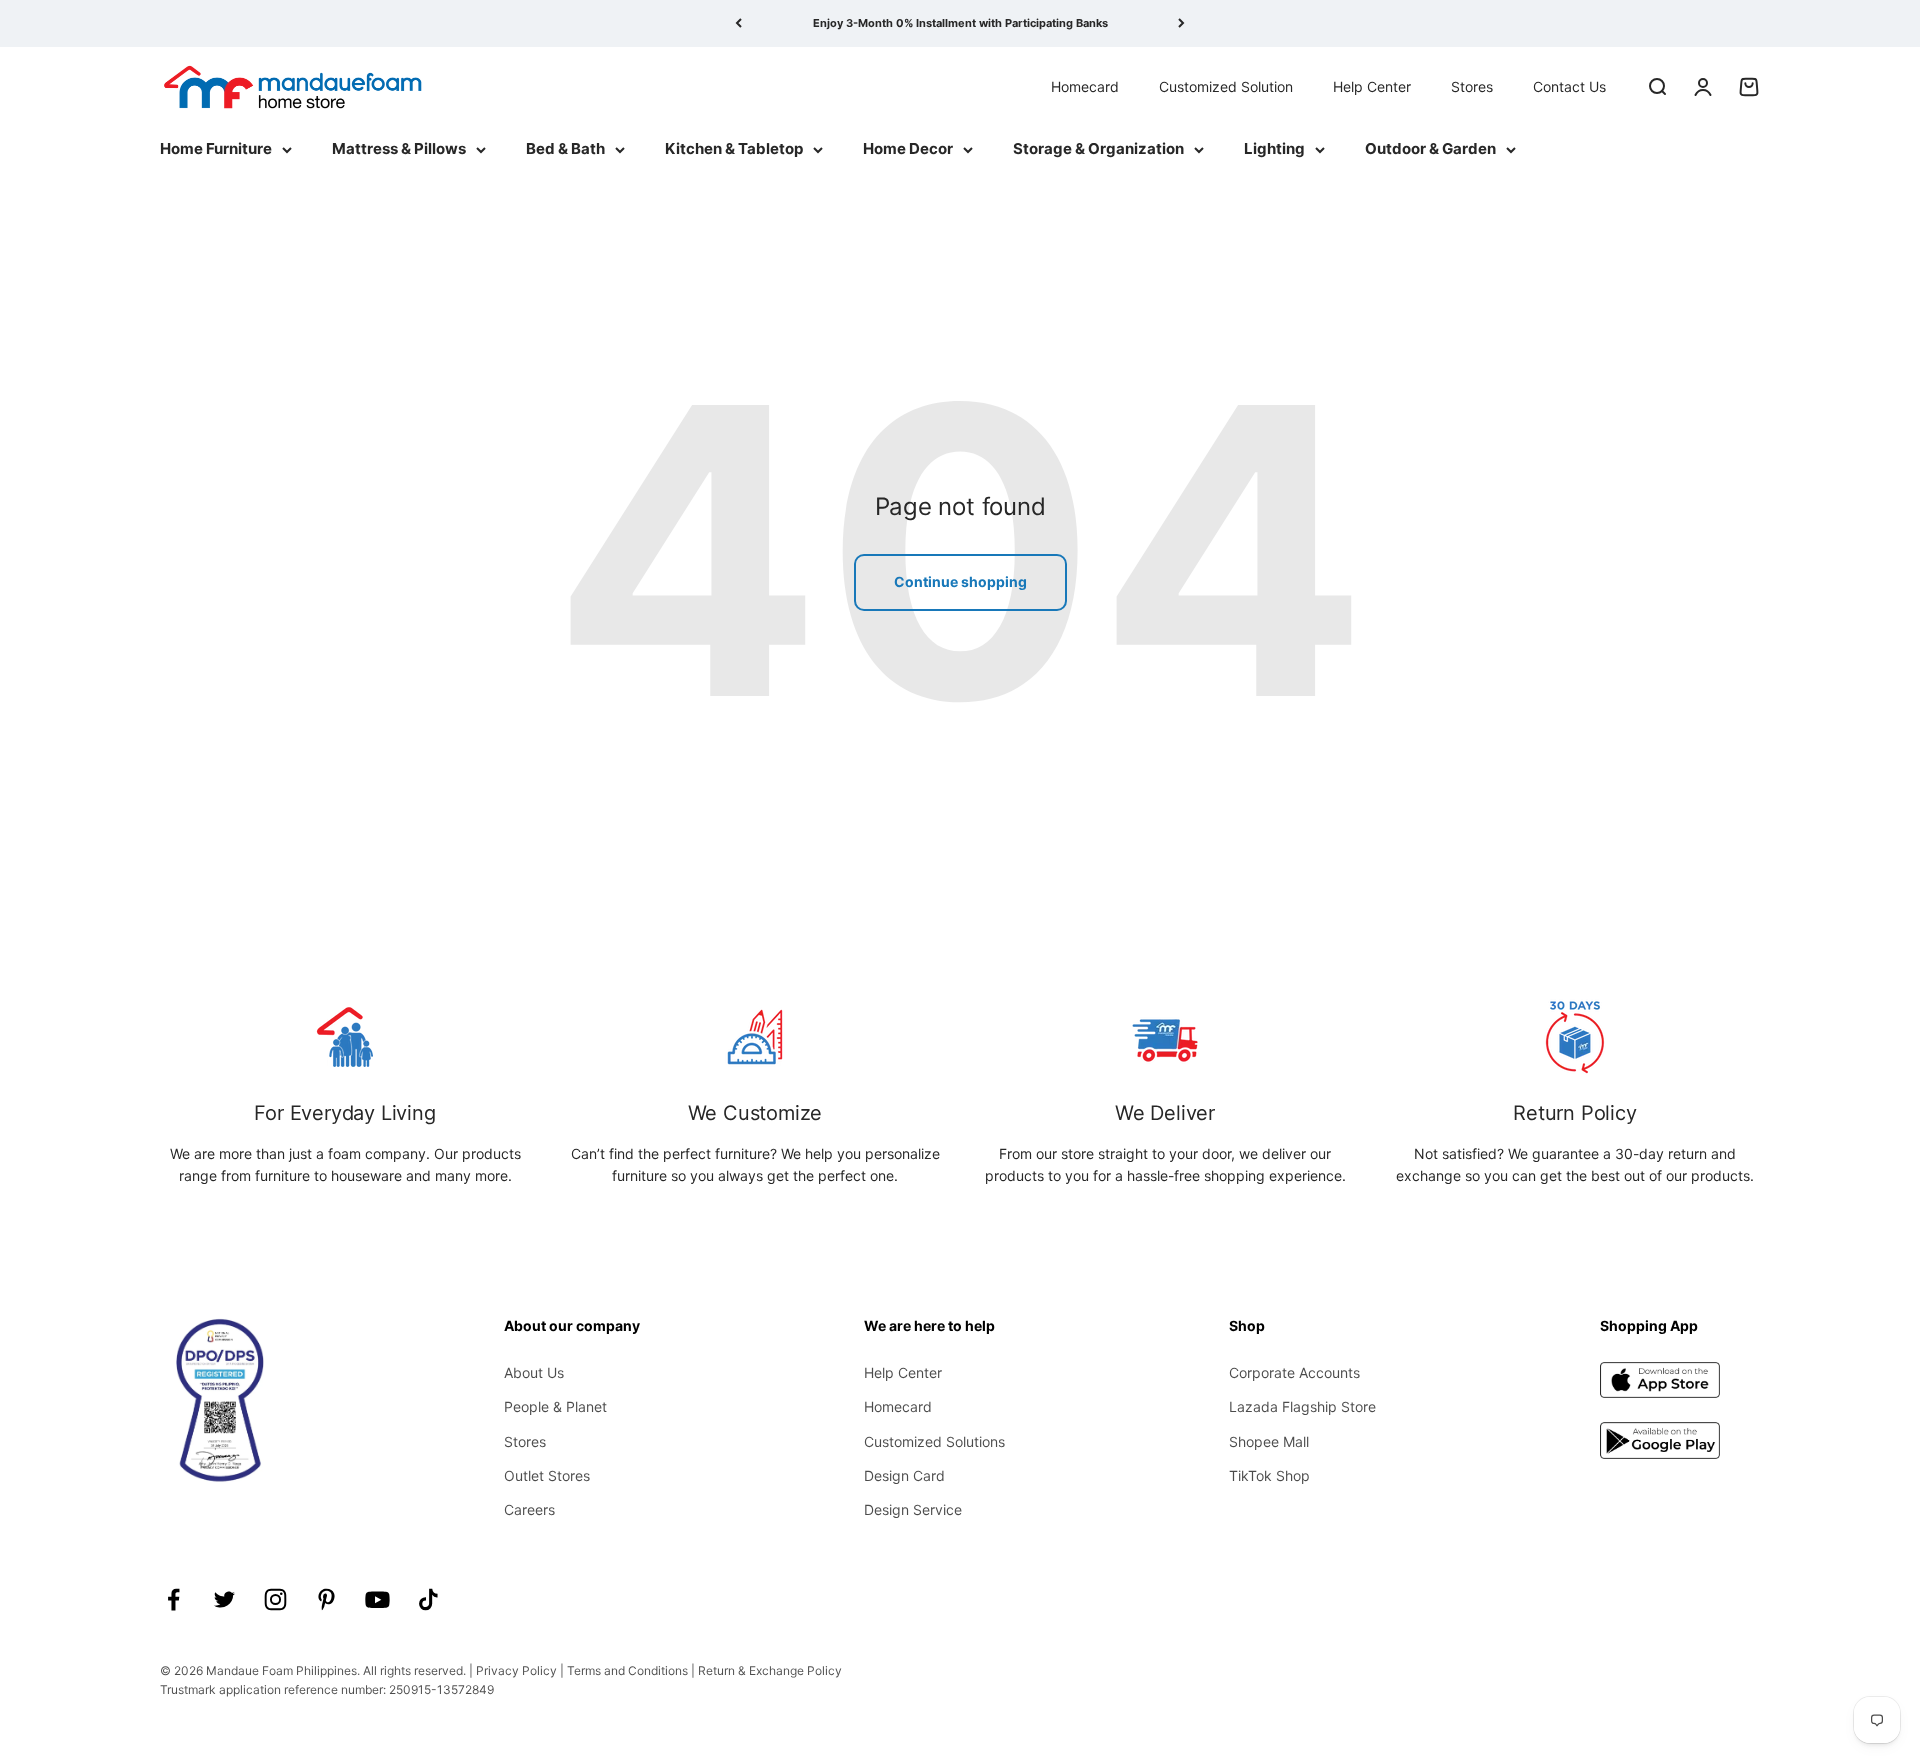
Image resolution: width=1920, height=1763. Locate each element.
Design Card (904, 1475)
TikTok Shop (1269, 1475)
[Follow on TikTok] (428, 1599)
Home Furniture (216, 148)
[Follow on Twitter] (224, 1599)
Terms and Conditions (627, 1670)
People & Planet (555, 1406)
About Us (534, 1372)
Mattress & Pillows (399, 148)
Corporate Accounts (1294, 1372)
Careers (529, 1509)
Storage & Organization (1098, 148)
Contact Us (1569, 85)
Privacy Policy (516, 1670)
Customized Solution (1226, 85)
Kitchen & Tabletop (734, 148)
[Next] (1181, 23)
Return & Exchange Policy (770, 1670)
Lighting (1274, 148)
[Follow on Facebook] (173, 1599)
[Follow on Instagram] (275, 1599)
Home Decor (908, 148)
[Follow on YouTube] (377, 1599)
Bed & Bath (565, 148)
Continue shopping (960, 581)
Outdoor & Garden (1430, 148)
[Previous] (738, 23)
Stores (1472, 85)
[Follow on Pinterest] (326, 1599)
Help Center (1372, 85)
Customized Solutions (934, 1441)
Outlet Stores (547, 1475)
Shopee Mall (1269, 1441)
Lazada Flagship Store (1302, 1406)
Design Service (913, 1509)
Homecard (1085, 85)
